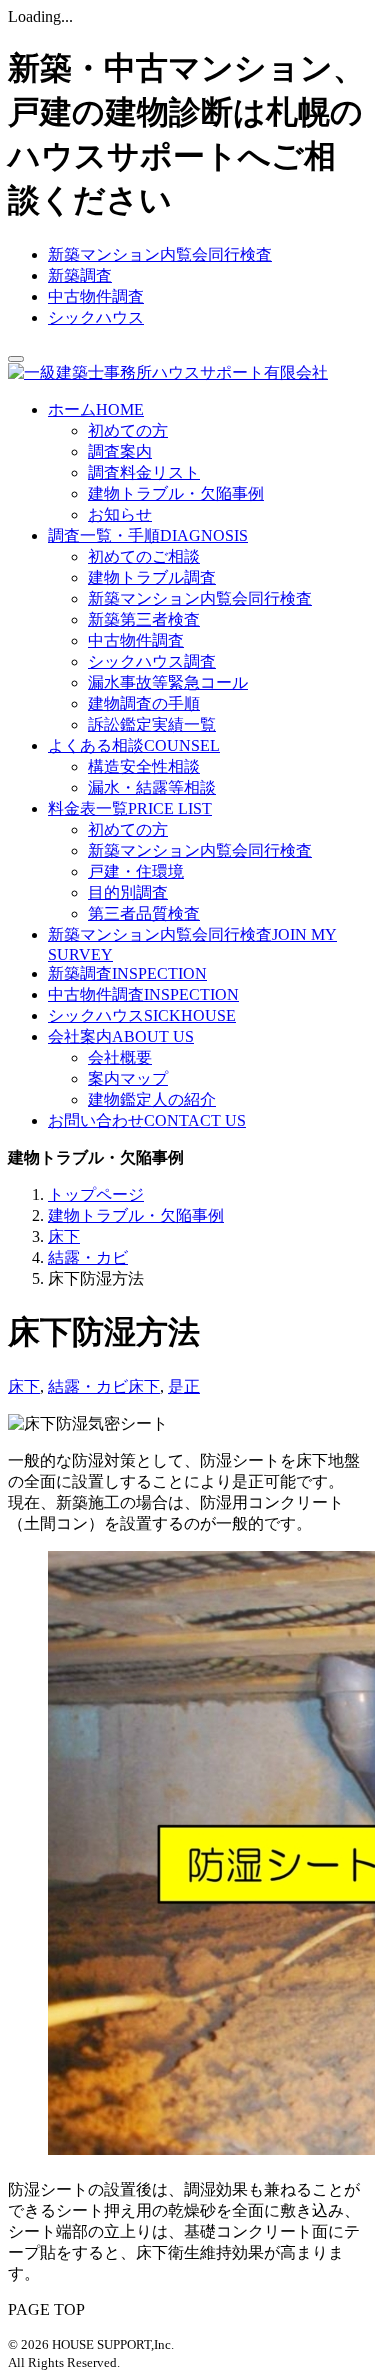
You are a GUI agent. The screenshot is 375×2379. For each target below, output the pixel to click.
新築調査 (80, 275)
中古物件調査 (96, 296)
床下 (24, 1386)
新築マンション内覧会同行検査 (160, 254)
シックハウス (96, 317)
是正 (184, 1386)
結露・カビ (88, 1386)
